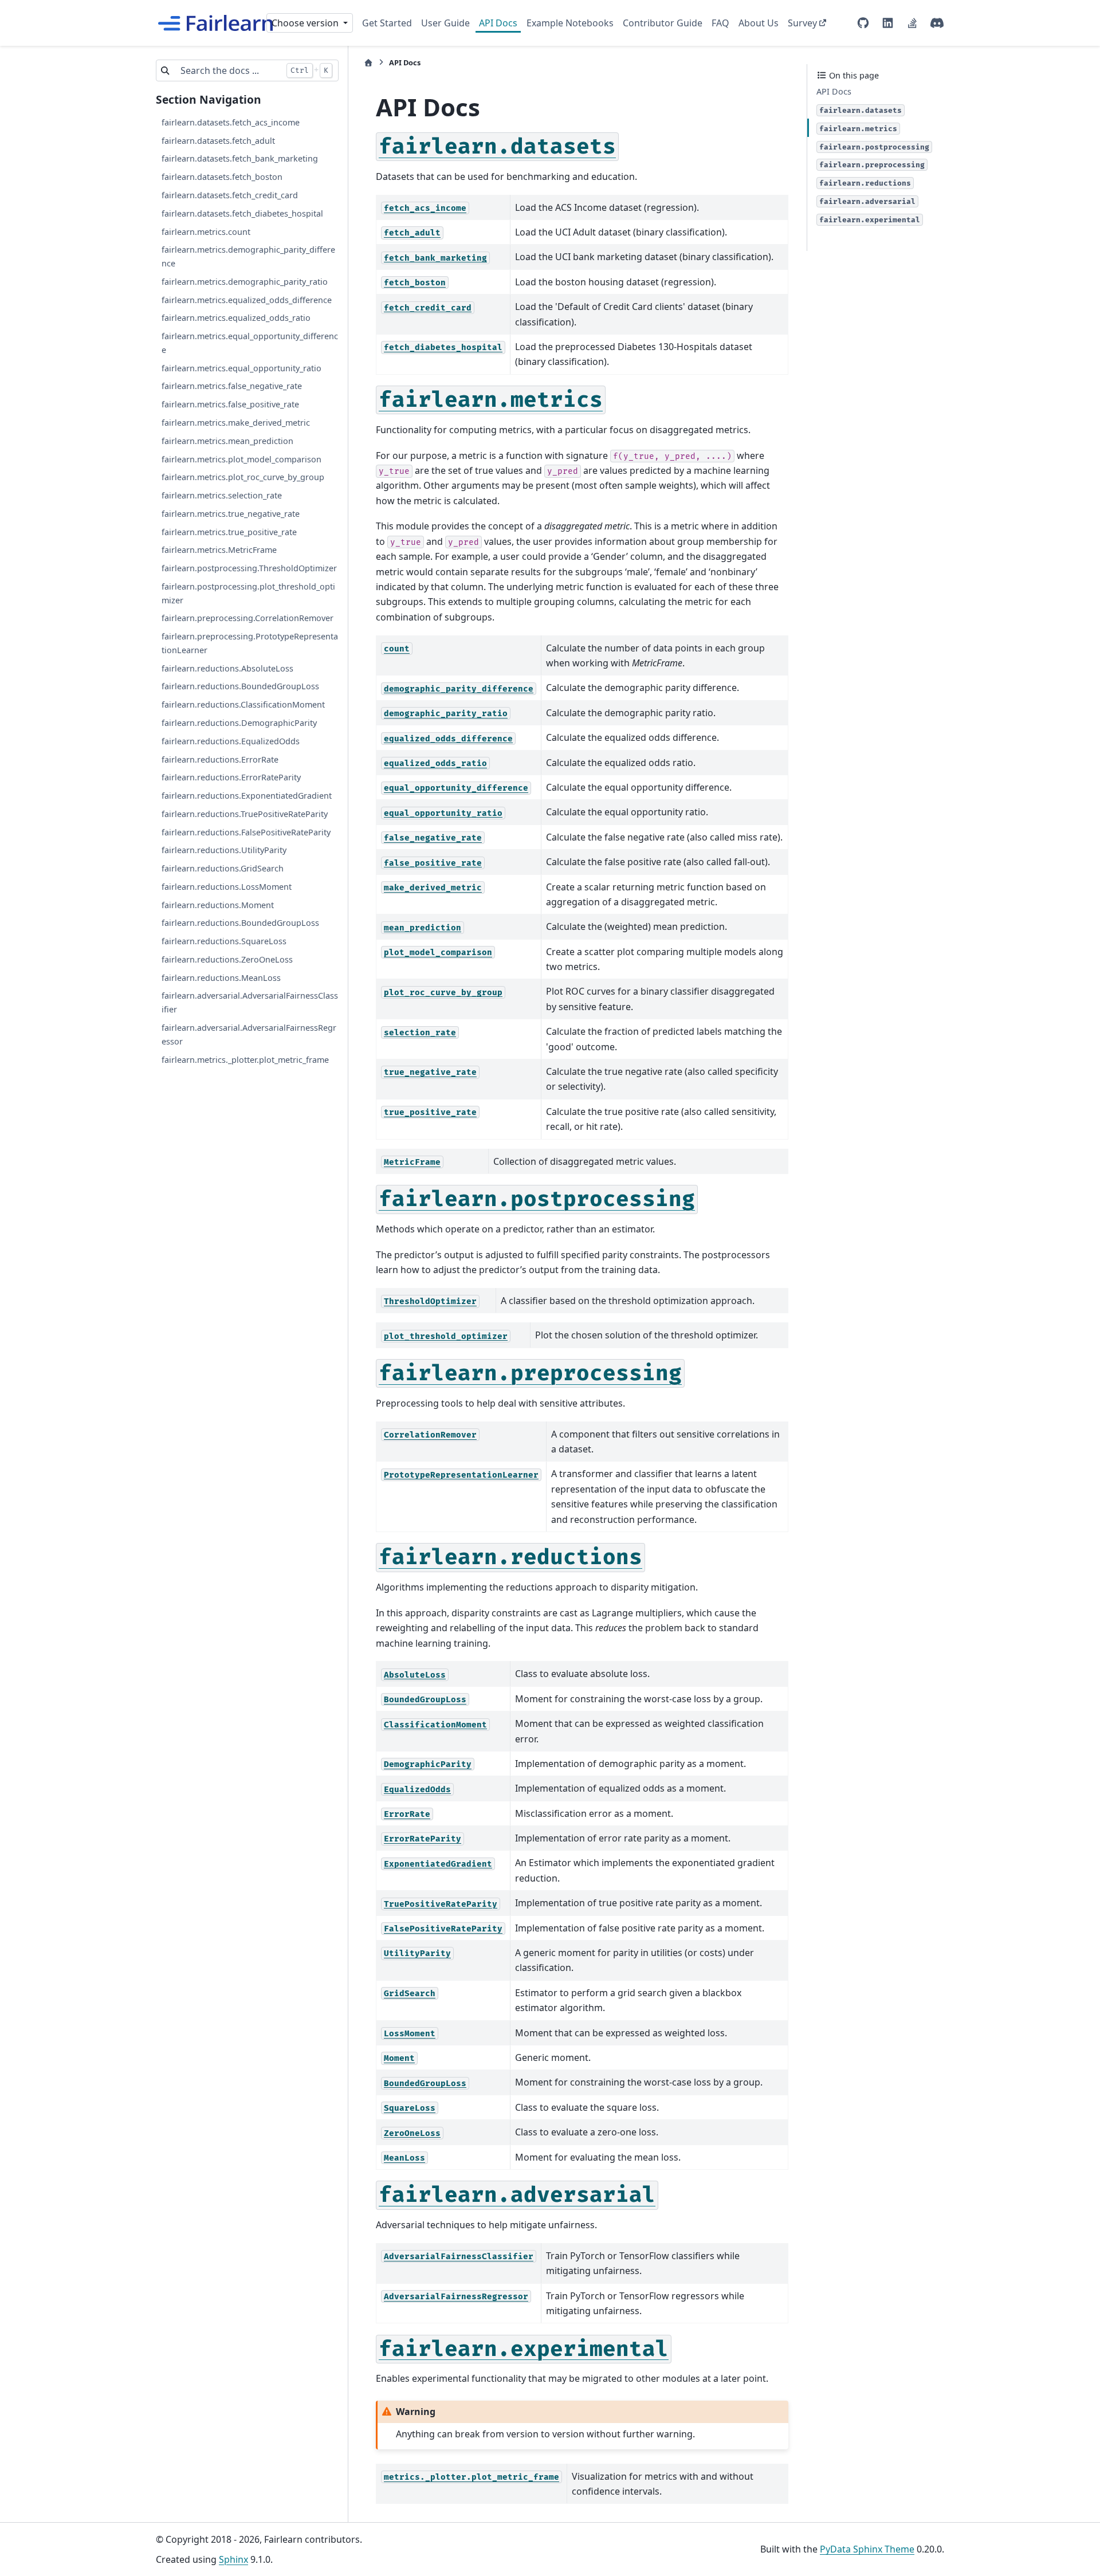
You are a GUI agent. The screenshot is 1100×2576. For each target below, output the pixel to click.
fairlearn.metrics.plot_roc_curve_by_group (243, 477)
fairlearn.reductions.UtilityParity (224, 850)
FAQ (720, 23)
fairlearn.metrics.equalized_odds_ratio (236, 318)
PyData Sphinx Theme (867, 2549)
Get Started (387, 23)
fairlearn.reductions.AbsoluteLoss (227, 668)
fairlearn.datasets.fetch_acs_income (231, 122)
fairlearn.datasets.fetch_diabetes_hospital (242, 213)
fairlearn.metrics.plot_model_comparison (241, 459)
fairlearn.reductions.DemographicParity (239, 723)
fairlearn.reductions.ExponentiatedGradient (247, 796)
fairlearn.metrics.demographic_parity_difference (248, 256)
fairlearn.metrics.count (206, 231)
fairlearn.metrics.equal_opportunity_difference (250, 343)
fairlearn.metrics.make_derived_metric (236, 423)
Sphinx (233, 2559)
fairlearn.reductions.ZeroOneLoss (227, 959)
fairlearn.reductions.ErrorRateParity (231, 777)
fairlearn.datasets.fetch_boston (222, 177)
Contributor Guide (663, 23)
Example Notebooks (570, 23)
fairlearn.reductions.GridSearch (223, 868)
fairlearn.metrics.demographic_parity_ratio (245, 282)
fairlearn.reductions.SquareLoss (224, 941)
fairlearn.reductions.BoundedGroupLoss (240, 686)
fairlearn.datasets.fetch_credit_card (230, 195)
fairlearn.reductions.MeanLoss (221, 977)
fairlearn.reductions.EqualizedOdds (231, 741)
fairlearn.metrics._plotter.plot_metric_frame (245, 1059)
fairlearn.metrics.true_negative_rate (231, 514)
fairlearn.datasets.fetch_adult (218, 140)
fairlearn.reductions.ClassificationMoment (243, 704)
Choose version (306, 23)
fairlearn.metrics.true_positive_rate (229, 531)
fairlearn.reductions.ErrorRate (220, 759)
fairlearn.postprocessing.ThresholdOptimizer (249, 568)
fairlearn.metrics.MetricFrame (219, 550)
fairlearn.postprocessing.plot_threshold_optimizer (248, 593)
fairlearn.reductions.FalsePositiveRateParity (246, 832)
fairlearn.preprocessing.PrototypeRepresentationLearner (250, 643)
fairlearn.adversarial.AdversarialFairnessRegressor (249, 1034)
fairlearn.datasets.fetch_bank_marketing (240, 158)
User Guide (445, 23)
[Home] (368, 63)
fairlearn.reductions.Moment (218, 904)
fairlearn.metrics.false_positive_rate (230, 404)
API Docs (498, 23)
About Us (759, 23)
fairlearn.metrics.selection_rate (222, 495)
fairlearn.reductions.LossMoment (227, 887)
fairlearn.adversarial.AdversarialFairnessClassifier (250, 1002)
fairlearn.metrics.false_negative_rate (232, 386)
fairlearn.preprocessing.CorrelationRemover (247, 618)
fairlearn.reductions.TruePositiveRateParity (245, 814)
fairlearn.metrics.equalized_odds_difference (247, 299)
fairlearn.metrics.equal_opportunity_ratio (241, 368)
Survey (802, 23)
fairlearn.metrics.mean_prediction (227, 440)
